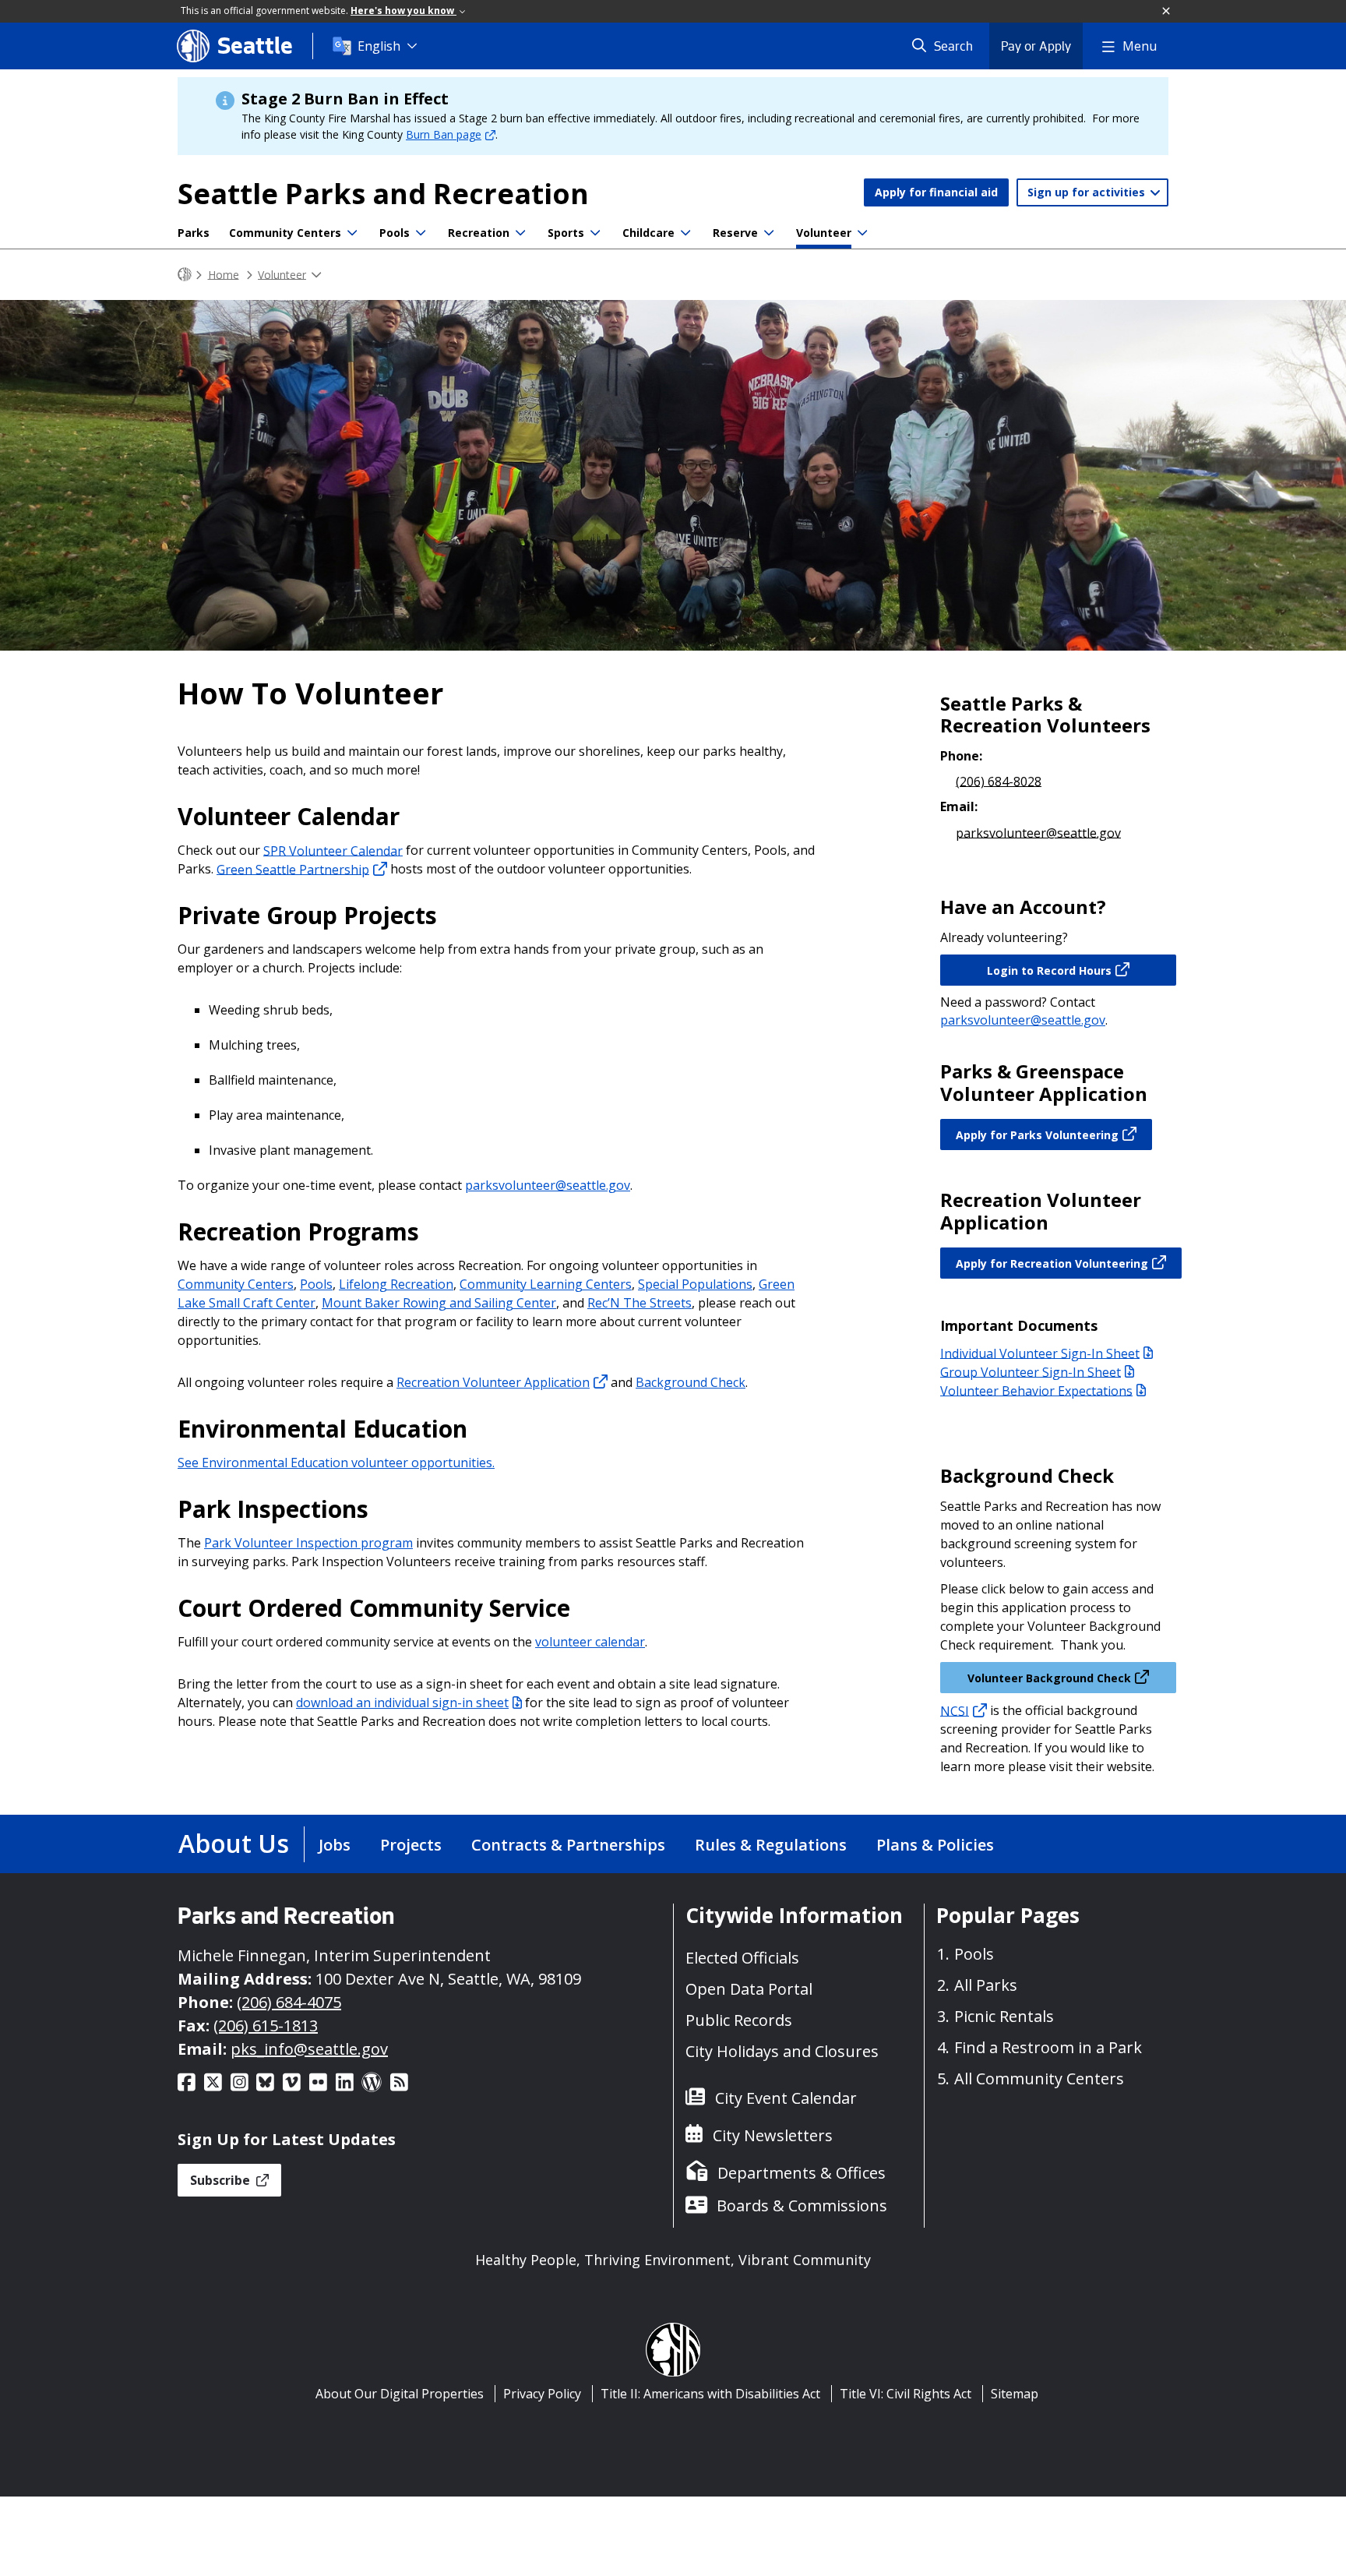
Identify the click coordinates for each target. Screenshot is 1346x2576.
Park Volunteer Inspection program (308, 1543)
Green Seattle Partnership (293, 869)
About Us (234, 1843)
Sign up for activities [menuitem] (1088, 192)
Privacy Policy (542, 2394)
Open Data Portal (749, 1989)
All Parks (986, 1985)
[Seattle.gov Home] (185, 275)
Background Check (691, 1382)
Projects (411, 1845)
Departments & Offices (802, 2173)
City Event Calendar (786, 2098)
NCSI (955, 1710)
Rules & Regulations (771, 1845)
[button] (1167, 12)
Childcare (648, 233)
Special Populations (695, 1284)
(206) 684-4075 (289, 2002)
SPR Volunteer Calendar (333, 850)
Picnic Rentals (1004, 2016)
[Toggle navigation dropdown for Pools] (421, 233)
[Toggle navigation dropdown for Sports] (595, 233)
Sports (566, 233)
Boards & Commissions (802, 2205)
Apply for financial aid (936, 192)
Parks (194, 233)
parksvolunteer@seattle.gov (548, 1185)
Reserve (735, 233)
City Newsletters (773, 2135)
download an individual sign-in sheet (402, 1703)
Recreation (479, 233)
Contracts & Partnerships (568, 1845)
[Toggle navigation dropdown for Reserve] (769, 233)
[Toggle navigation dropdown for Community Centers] (352, 233)
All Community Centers (1039, 2078)
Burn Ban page (444, 134)
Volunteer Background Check (1049, 1678)
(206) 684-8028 (999, 781)
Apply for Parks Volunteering (1037, 1135)
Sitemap (1015, 2394)
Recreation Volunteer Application (493, 1382)
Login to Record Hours (1049, 970)
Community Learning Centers (546, 1284)
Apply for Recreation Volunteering (1052, 1263)
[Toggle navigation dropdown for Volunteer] (862, 233)
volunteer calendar (590, 1642)
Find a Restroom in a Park (1048, 2047)
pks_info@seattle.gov (309, 2049)
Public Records (739, 2020)
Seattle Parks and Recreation (383, 194)
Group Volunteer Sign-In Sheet (1031, 1371)
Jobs (335, 1845)
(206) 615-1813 (266, 2026)
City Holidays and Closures (782, 2051)
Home (224, 274)
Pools (395, 233)
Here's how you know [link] (403, 11)
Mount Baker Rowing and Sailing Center (439, 1303)
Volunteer (824, 233)
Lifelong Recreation (396, 1284)
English (379, 46)
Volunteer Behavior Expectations (1036, 1390)
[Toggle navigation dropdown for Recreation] (520, 233)
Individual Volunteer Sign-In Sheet (1040, 1353)
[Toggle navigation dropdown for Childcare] (685, 233)
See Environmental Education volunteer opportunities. (336, 1463)
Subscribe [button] (222, 2180)
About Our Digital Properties (400, 2394)
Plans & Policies (935, 1845)
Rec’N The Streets (640, 1303)
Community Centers (285, 233)
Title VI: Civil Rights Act (906, 2394)
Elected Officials (742, 1958)
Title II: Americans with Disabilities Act (710, 2394)
